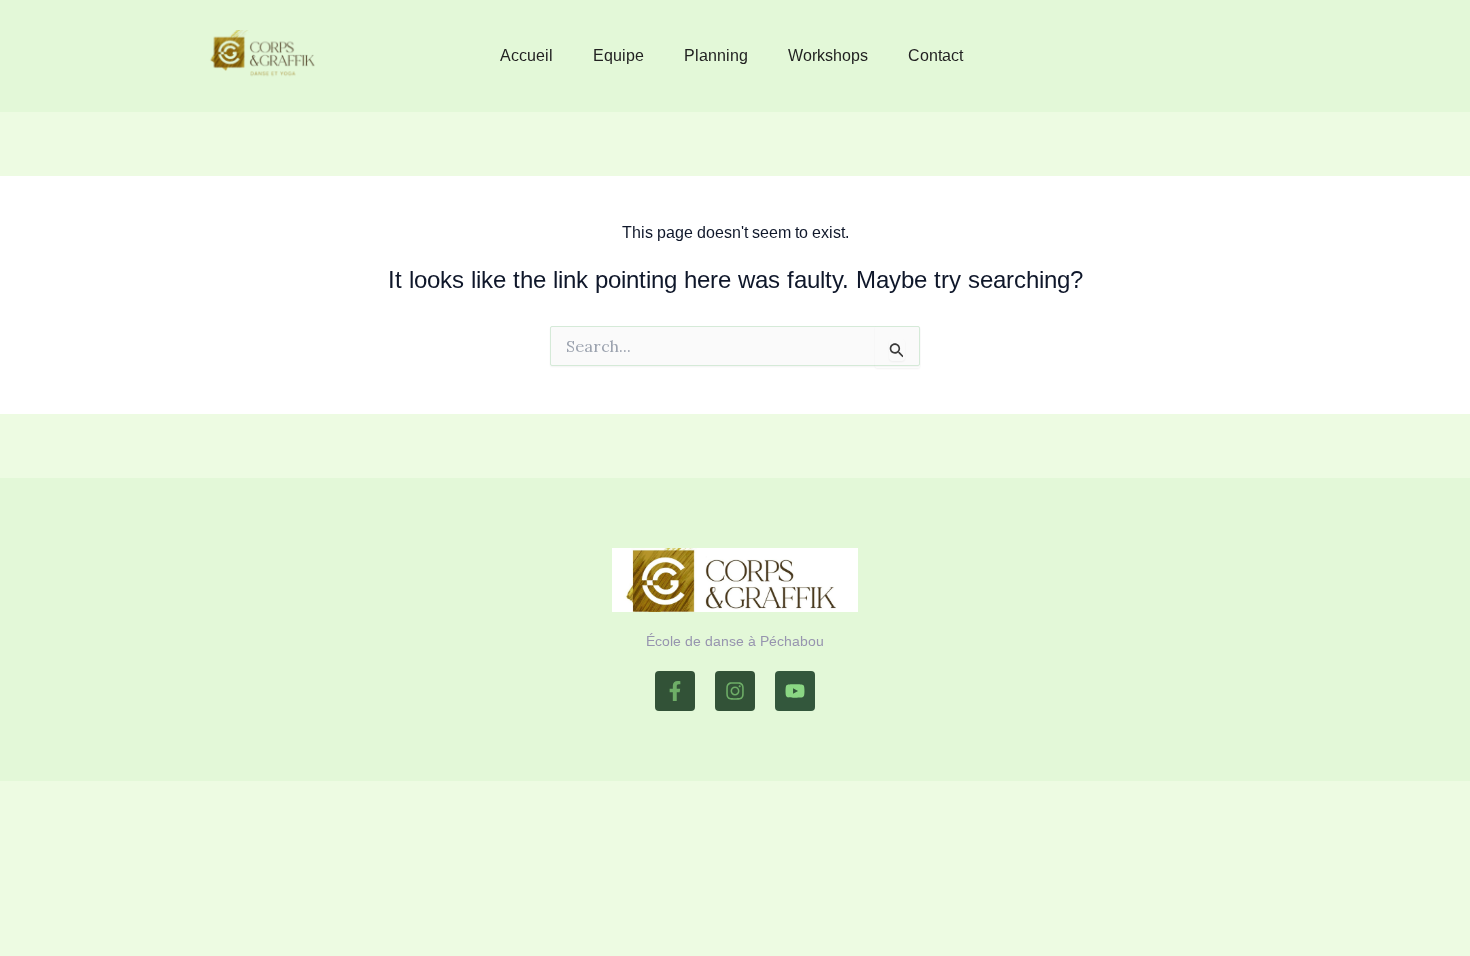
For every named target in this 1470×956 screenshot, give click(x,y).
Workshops (828, 55)
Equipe (618, 55)
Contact (935, 55)
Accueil (526, 55)
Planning (716, 55)
